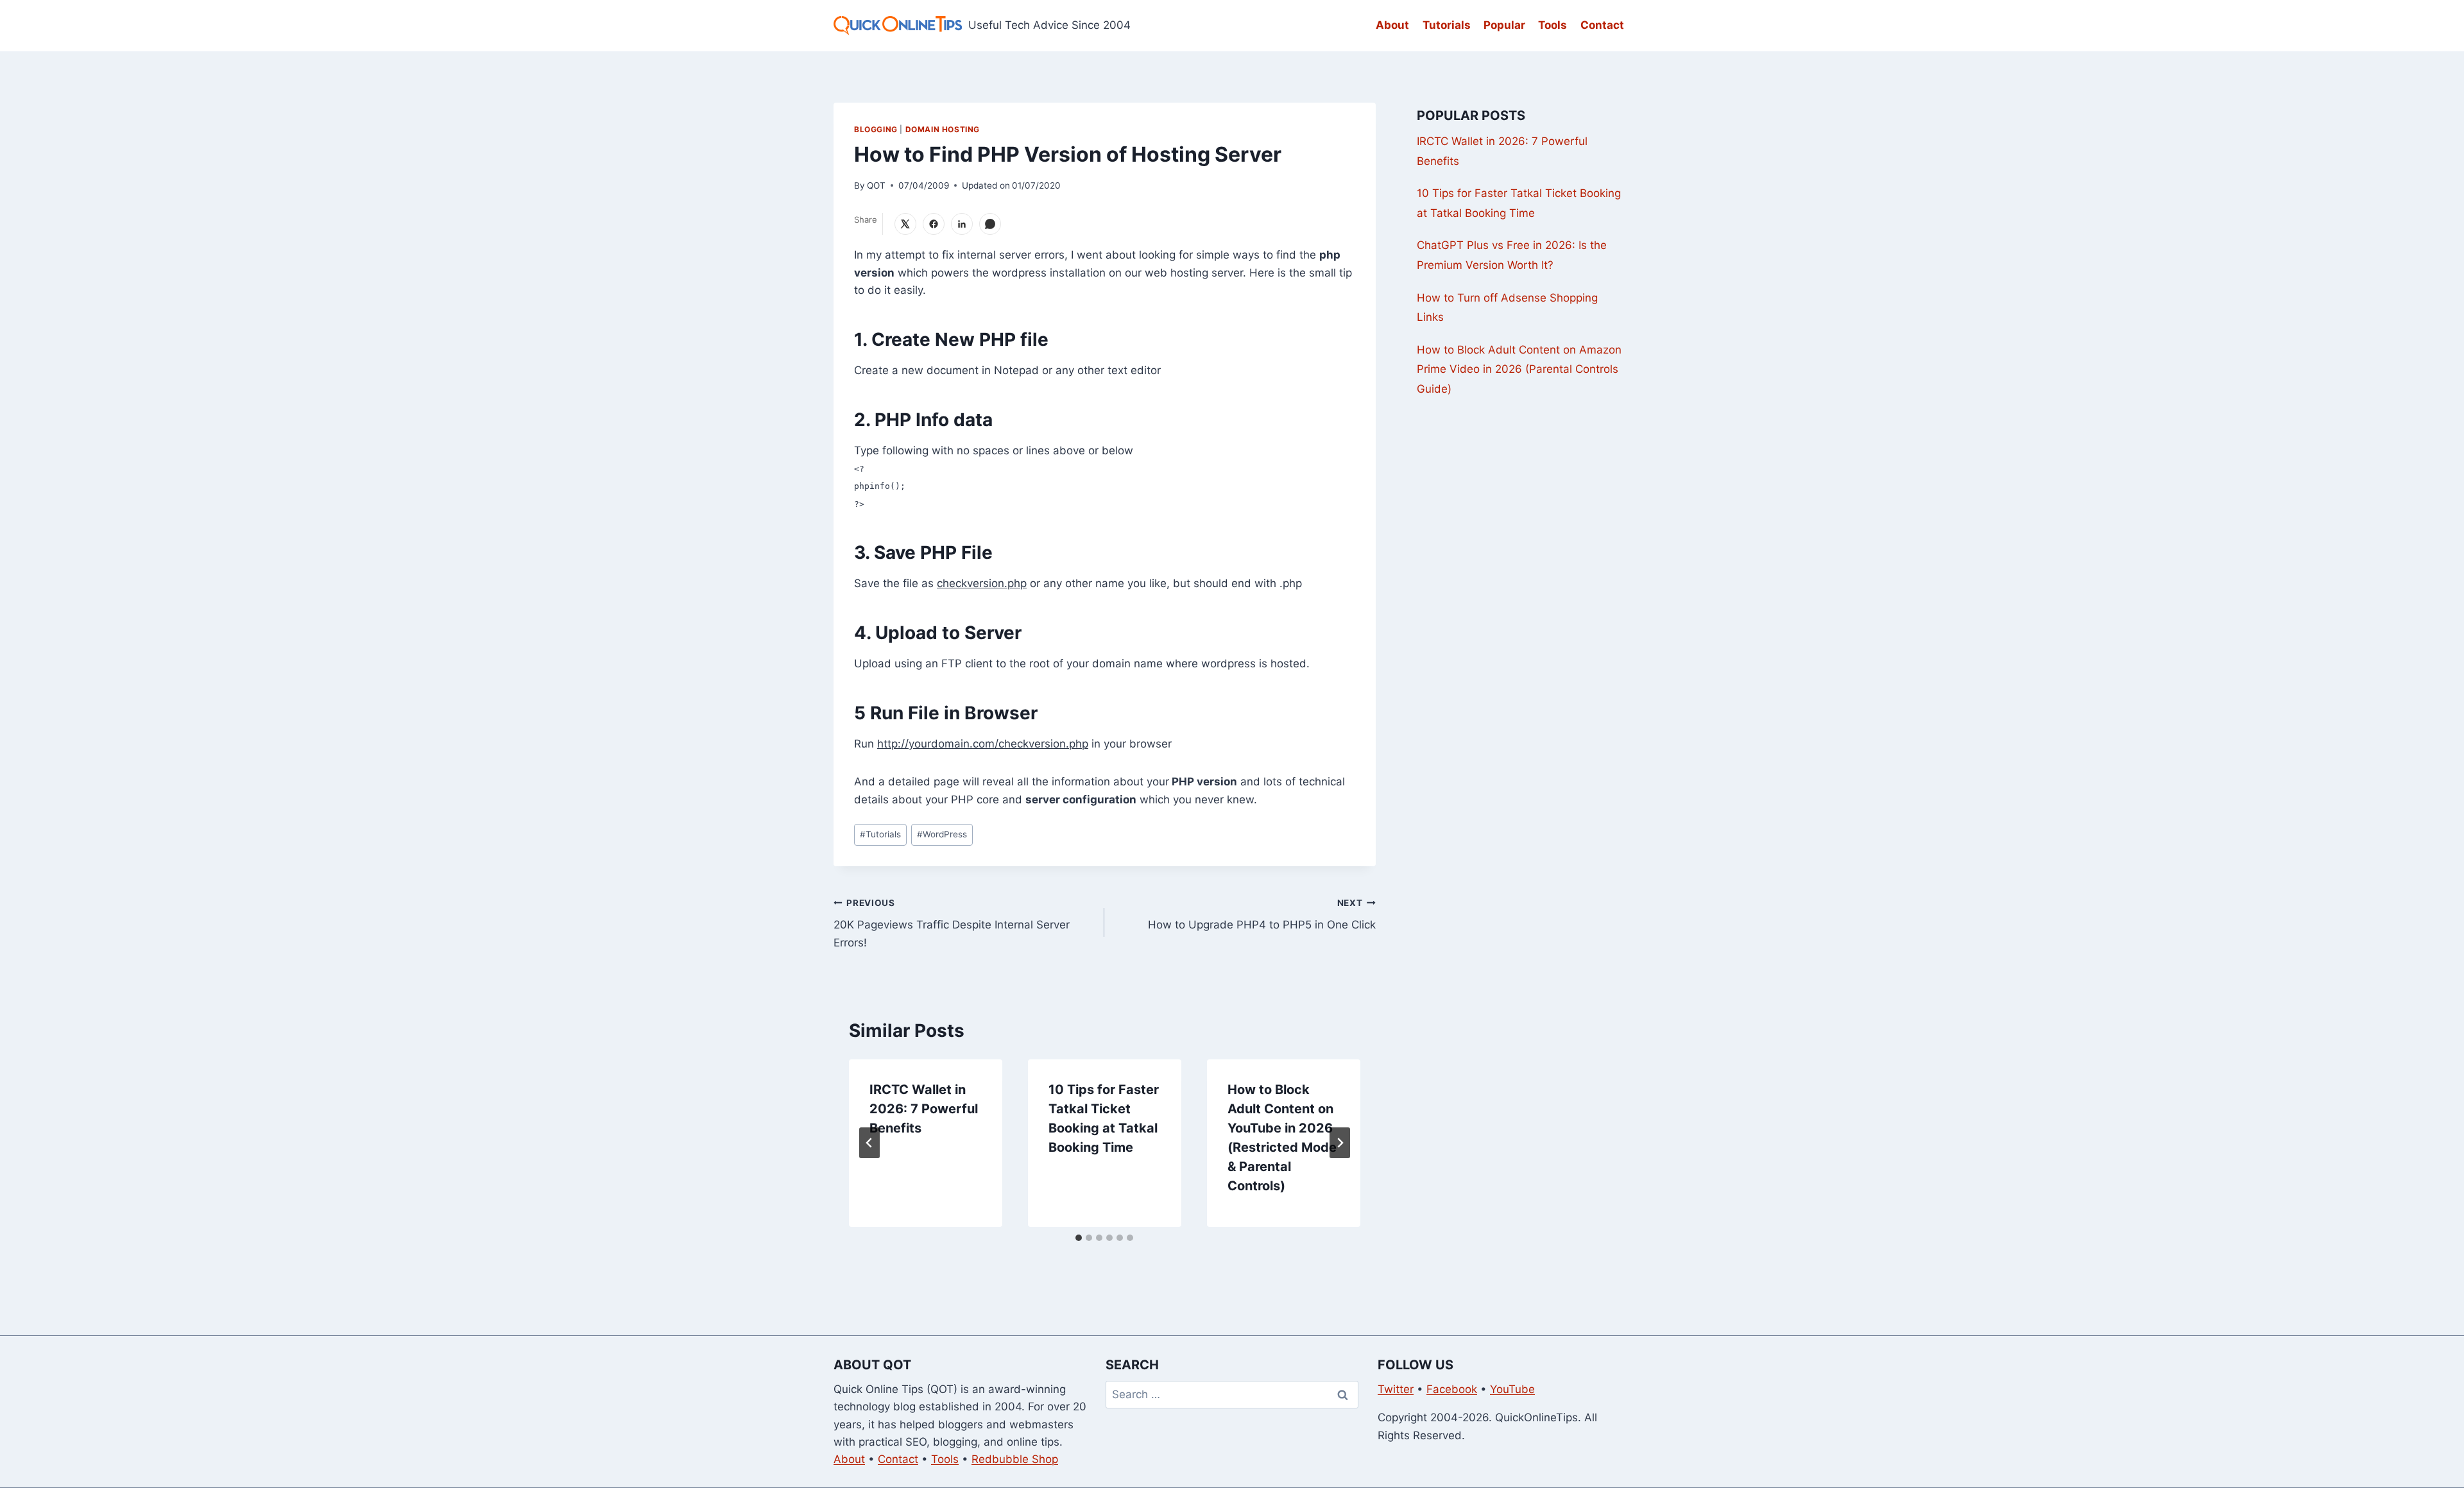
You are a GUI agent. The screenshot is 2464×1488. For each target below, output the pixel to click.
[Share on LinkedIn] (962, 224)
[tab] (1079, 1238)
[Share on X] (905, 224)
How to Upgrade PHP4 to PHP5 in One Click (1262, 915)
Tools (1553, 25)
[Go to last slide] (869, 1143)
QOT (876, 185)
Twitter (1396, 1389)
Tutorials (1447, 25)
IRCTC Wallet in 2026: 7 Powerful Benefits (924, 1109)
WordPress (942, 834)
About (1392, 25)
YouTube (1512, 1389)
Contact (1602, 25)
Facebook (1452, 1389)
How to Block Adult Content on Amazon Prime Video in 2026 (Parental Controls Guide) (1519, 369)
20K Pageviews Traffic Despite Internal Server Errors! (952, 923)
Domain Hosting (943, 129)
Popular (1504, 25)
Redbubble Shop (1015, 1459)
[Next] (1340, 1143)
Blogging (876, 129)
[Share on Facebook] (934, 224)
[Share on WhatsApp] (990, 224)
